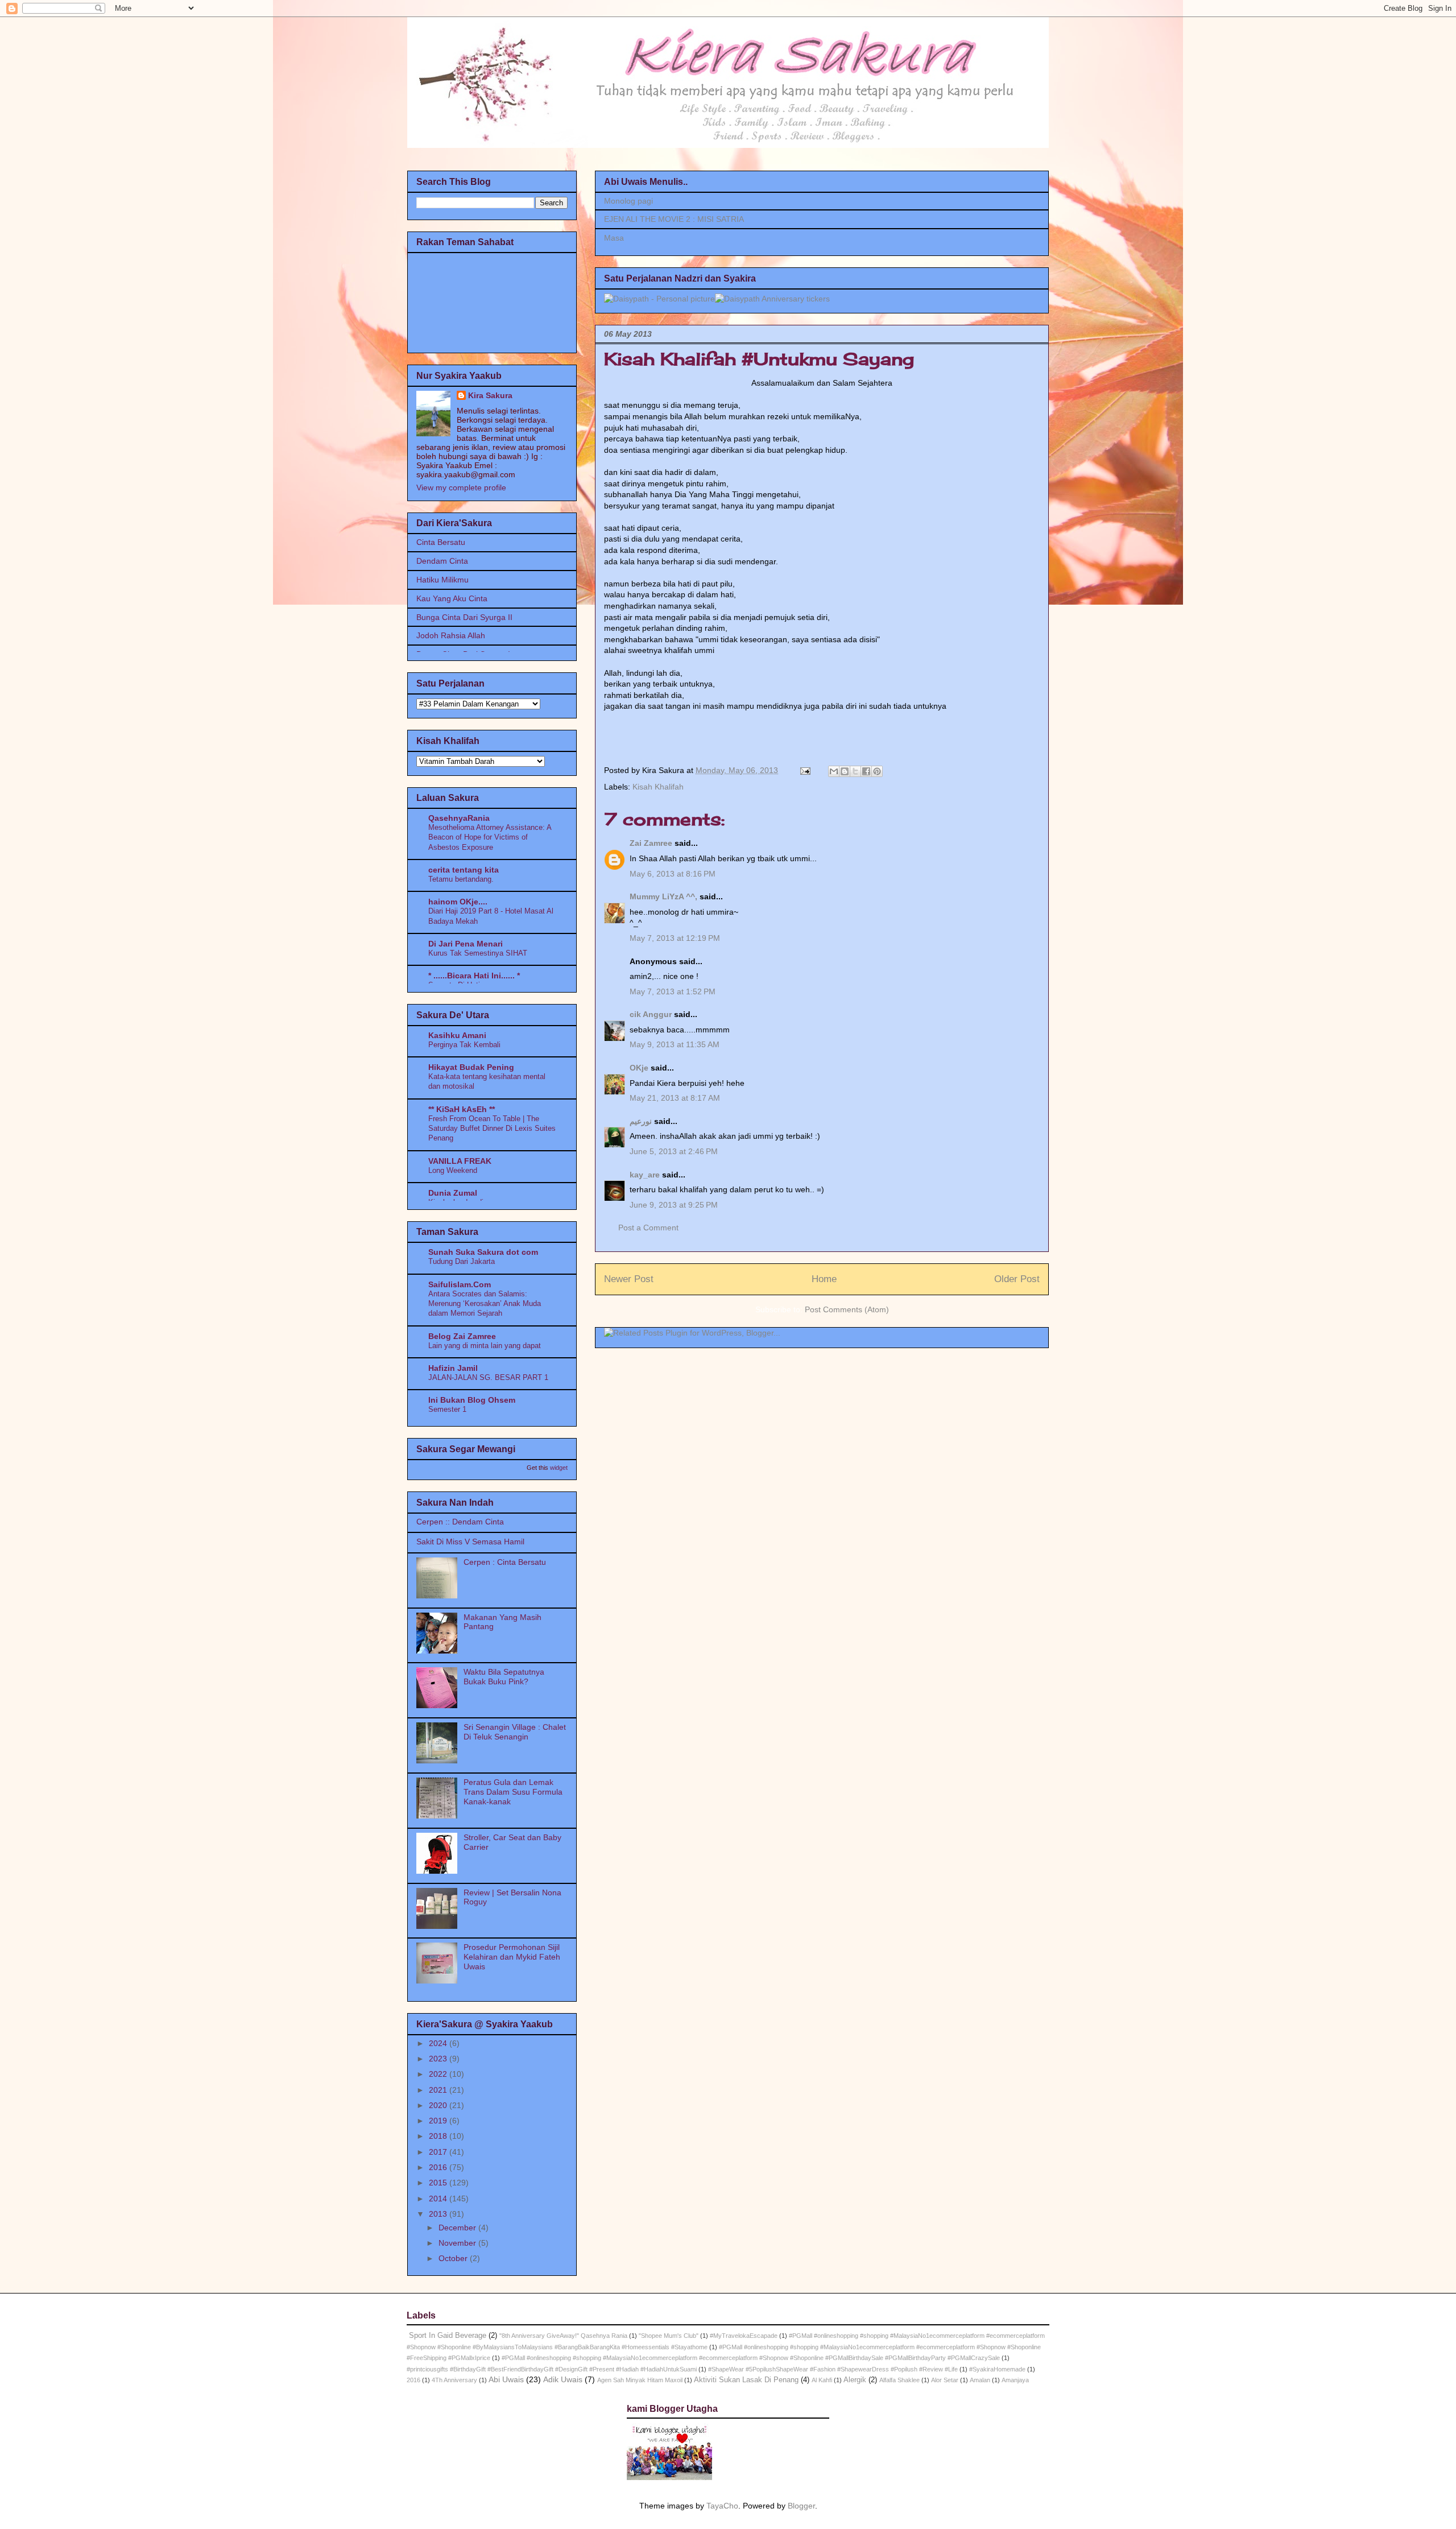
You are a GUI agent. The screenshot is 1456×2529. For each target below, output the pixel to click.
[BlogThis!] (845, 771)
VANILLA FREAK (460, 1161)
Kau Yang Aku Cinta (452, 598)
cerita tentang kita (464, 870)
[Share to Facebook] (866, 771)
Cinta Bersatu (441, 542)
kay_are (645, 1175)
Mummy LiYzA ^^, (663, 896)
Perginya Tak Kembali (464, 1045)
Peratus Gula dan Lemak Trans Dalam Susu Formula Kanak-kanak (513, 1792)
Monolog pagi (628, 201)
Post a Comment (648, 1228)
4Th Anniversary (454, 2380)
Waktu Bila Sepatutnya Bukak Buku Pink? (504, 1677)
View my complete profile (461, 487)
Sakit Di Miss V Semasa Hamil (470, 1542)
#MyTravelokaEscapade (744, 2336)
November (458, 2243)
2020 (439, 2105)
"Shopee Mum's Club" (669, 2336)
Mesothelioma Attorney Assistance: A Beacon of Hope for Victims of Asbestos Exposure (490, 837)
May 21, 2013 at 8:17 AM (675, 1098)
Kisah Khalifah (658, 787)
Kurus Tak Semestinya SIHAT (478, 953)
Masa (614, 238)
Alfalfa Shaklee (899, 2380)
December (458, 2228)
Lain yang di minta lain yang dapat (485, 1346)
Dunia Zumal (453, 1193)
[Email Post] (804, 770)
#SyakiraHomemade (997, 2369)
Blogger (801, 2506)
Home (824, 1279)
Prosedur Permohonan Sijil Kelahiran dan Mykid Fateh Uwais (512, 1957)
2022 (439, 2074)
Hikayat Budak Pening (471, 1067)
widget (559, 1468)
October (454, 2258)
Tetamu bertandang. (461, 879)
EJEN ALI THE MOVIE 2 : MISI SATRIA (674, 219)
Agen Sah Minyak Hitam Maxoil (640, 2380)
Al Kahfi (822, 2380)
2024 (439, 2043)
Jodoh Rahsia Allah (451, 635)
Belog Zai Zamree (462, 1336)
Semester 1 (447, 1409)
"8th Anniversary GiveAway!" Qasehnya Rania (563, 2336)
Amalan (980, 2380)
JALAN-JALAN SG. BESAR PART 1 (488, 1377)
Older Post (1017, 1279)
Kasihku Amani (457, 1035)
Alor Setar (945, 2380)
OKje (639, 1068)
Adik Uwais (563, 2379)
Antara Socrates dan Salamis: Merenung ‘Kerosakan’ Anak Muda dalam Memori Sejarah (485, 1304)
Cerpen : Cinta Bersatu (505, 1562)
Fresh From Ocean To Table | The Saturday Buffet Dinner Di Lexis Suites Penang (492, 1129)
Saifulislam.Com (460, 1284)
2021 (439, 2090)
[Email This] (834, 771)
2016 (439, 2167)
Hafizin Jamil (453, 1368)
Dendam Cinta (442, 561)
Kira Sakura (490, 395)
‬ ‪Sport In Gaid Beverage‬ (446, 2336)
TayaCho (722, 2506)
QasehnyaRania (459, 818)
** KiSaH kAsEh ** (462, 1109)
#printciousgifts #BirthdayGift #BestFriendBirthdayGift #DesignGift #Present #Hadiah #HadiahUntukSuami (552, 2369)
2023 (439, 2059)
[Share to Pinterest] (877, 771)
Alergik (855, 2380)
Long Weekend (453, 1170)
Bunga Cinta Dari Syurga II (464, 617)
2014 (439, 2199)
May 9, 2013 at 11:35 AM (675, 1044)
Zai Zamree (651, 843)
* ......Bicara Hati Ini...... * (474, 976)
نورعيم (641, 1121)
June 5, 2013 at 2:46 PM (674, 1151)
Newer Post (629, 1279)
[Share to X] (855, 771)
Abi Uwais (506, 2379)
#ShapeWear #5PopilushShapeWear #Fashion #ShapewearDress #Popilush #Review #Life (833, 2369)
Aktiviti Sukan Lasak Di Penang (746, 2380)
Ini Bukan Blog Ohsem (472, 1400)
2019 (439, 2121)
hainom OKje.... (458, 902)
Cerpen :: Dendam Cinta (460, 1522)
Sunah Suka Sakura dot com (483, 1252)
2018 (439, 2136)
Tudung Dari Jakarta (462, 1261)
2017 (439, 2152)
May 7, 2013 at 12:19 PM (675, 938)
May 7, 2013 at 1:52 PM (673, 991)
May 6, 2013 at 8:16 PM (673, 874)
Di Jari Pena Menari (466, 944)
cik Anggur (651, 1014)
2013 (439, 2214)
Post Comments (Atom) (847, 1309)
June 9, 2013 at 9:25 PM (674, 1205)
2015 (439, 2183)
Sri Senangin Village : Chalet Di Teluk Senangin (515, 1732)
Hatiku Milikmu (442, 580)
